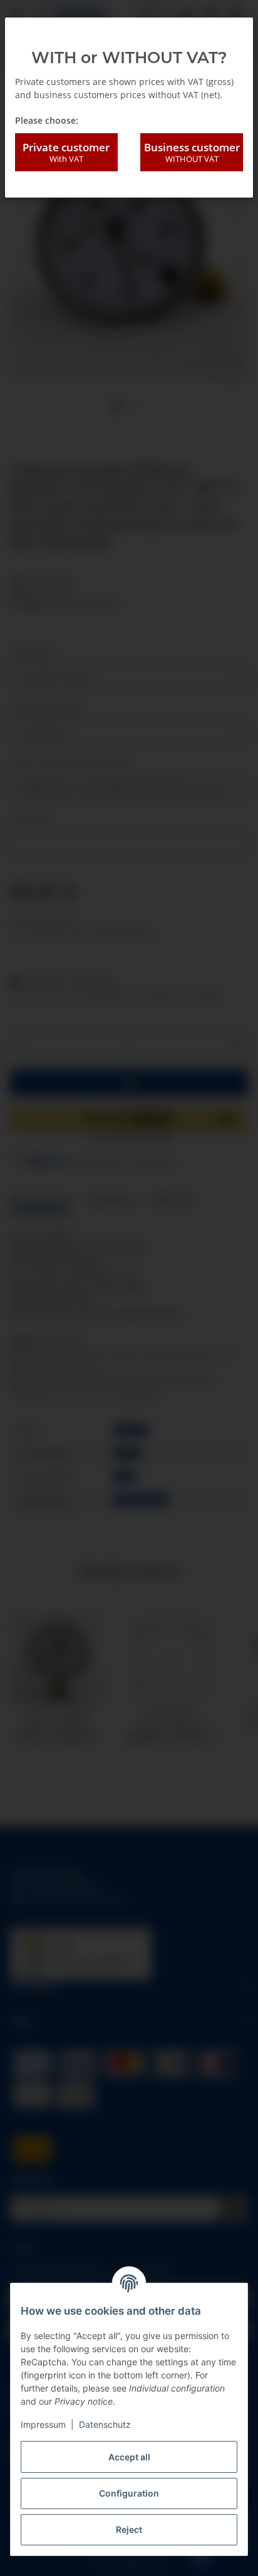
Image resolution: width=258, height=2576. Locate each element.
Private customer (66, 152)
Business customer (192, 152)
